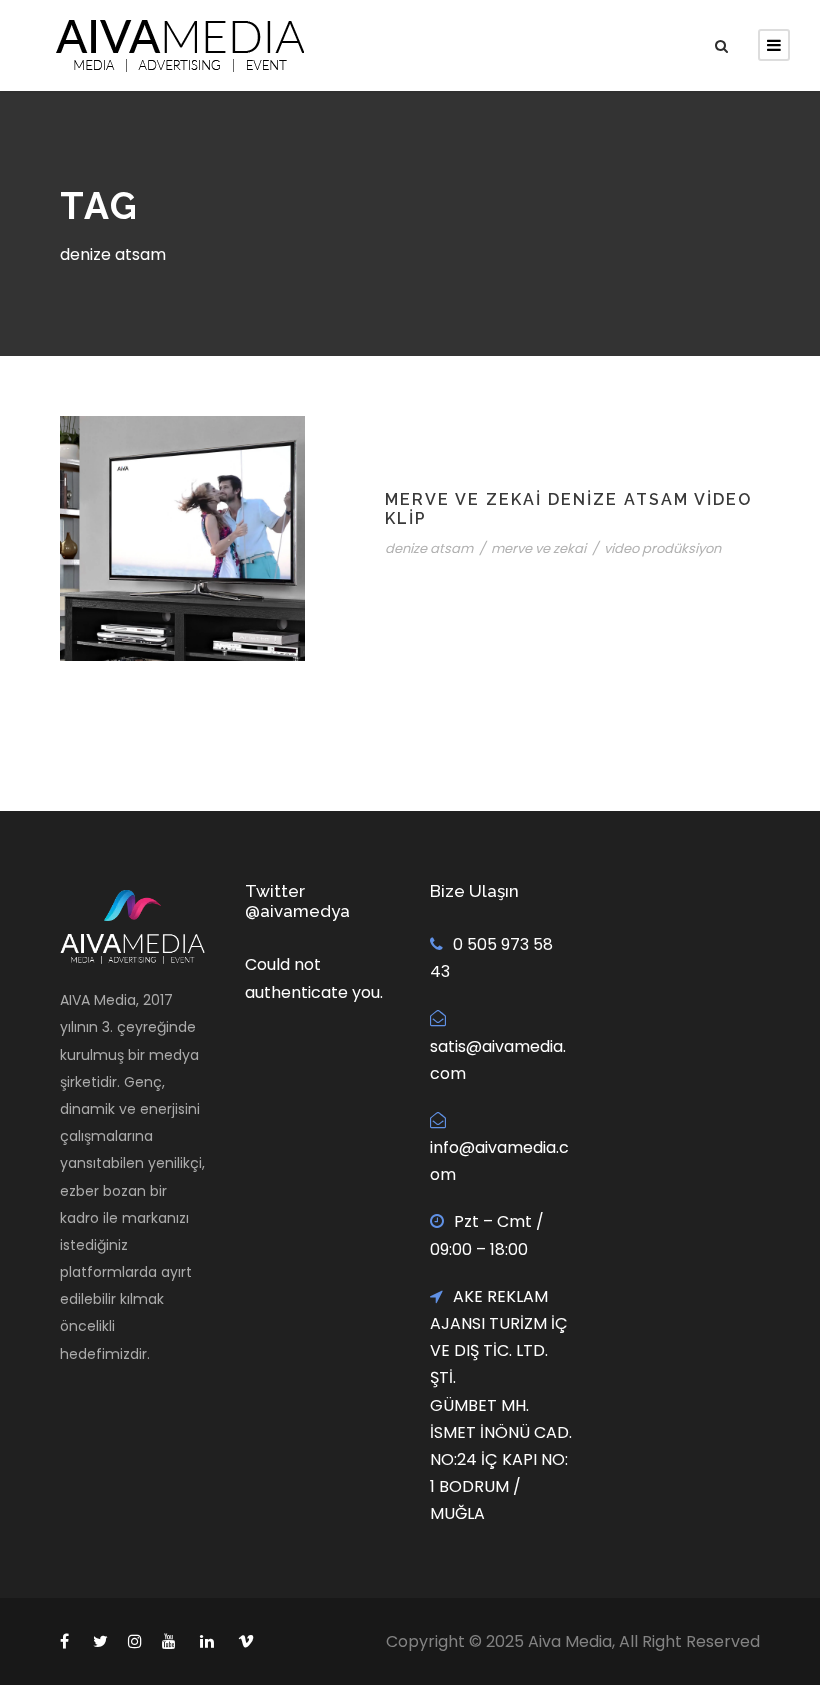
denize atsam (429, 548)
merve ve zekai (538, 548)
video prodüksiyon (662, 548)
